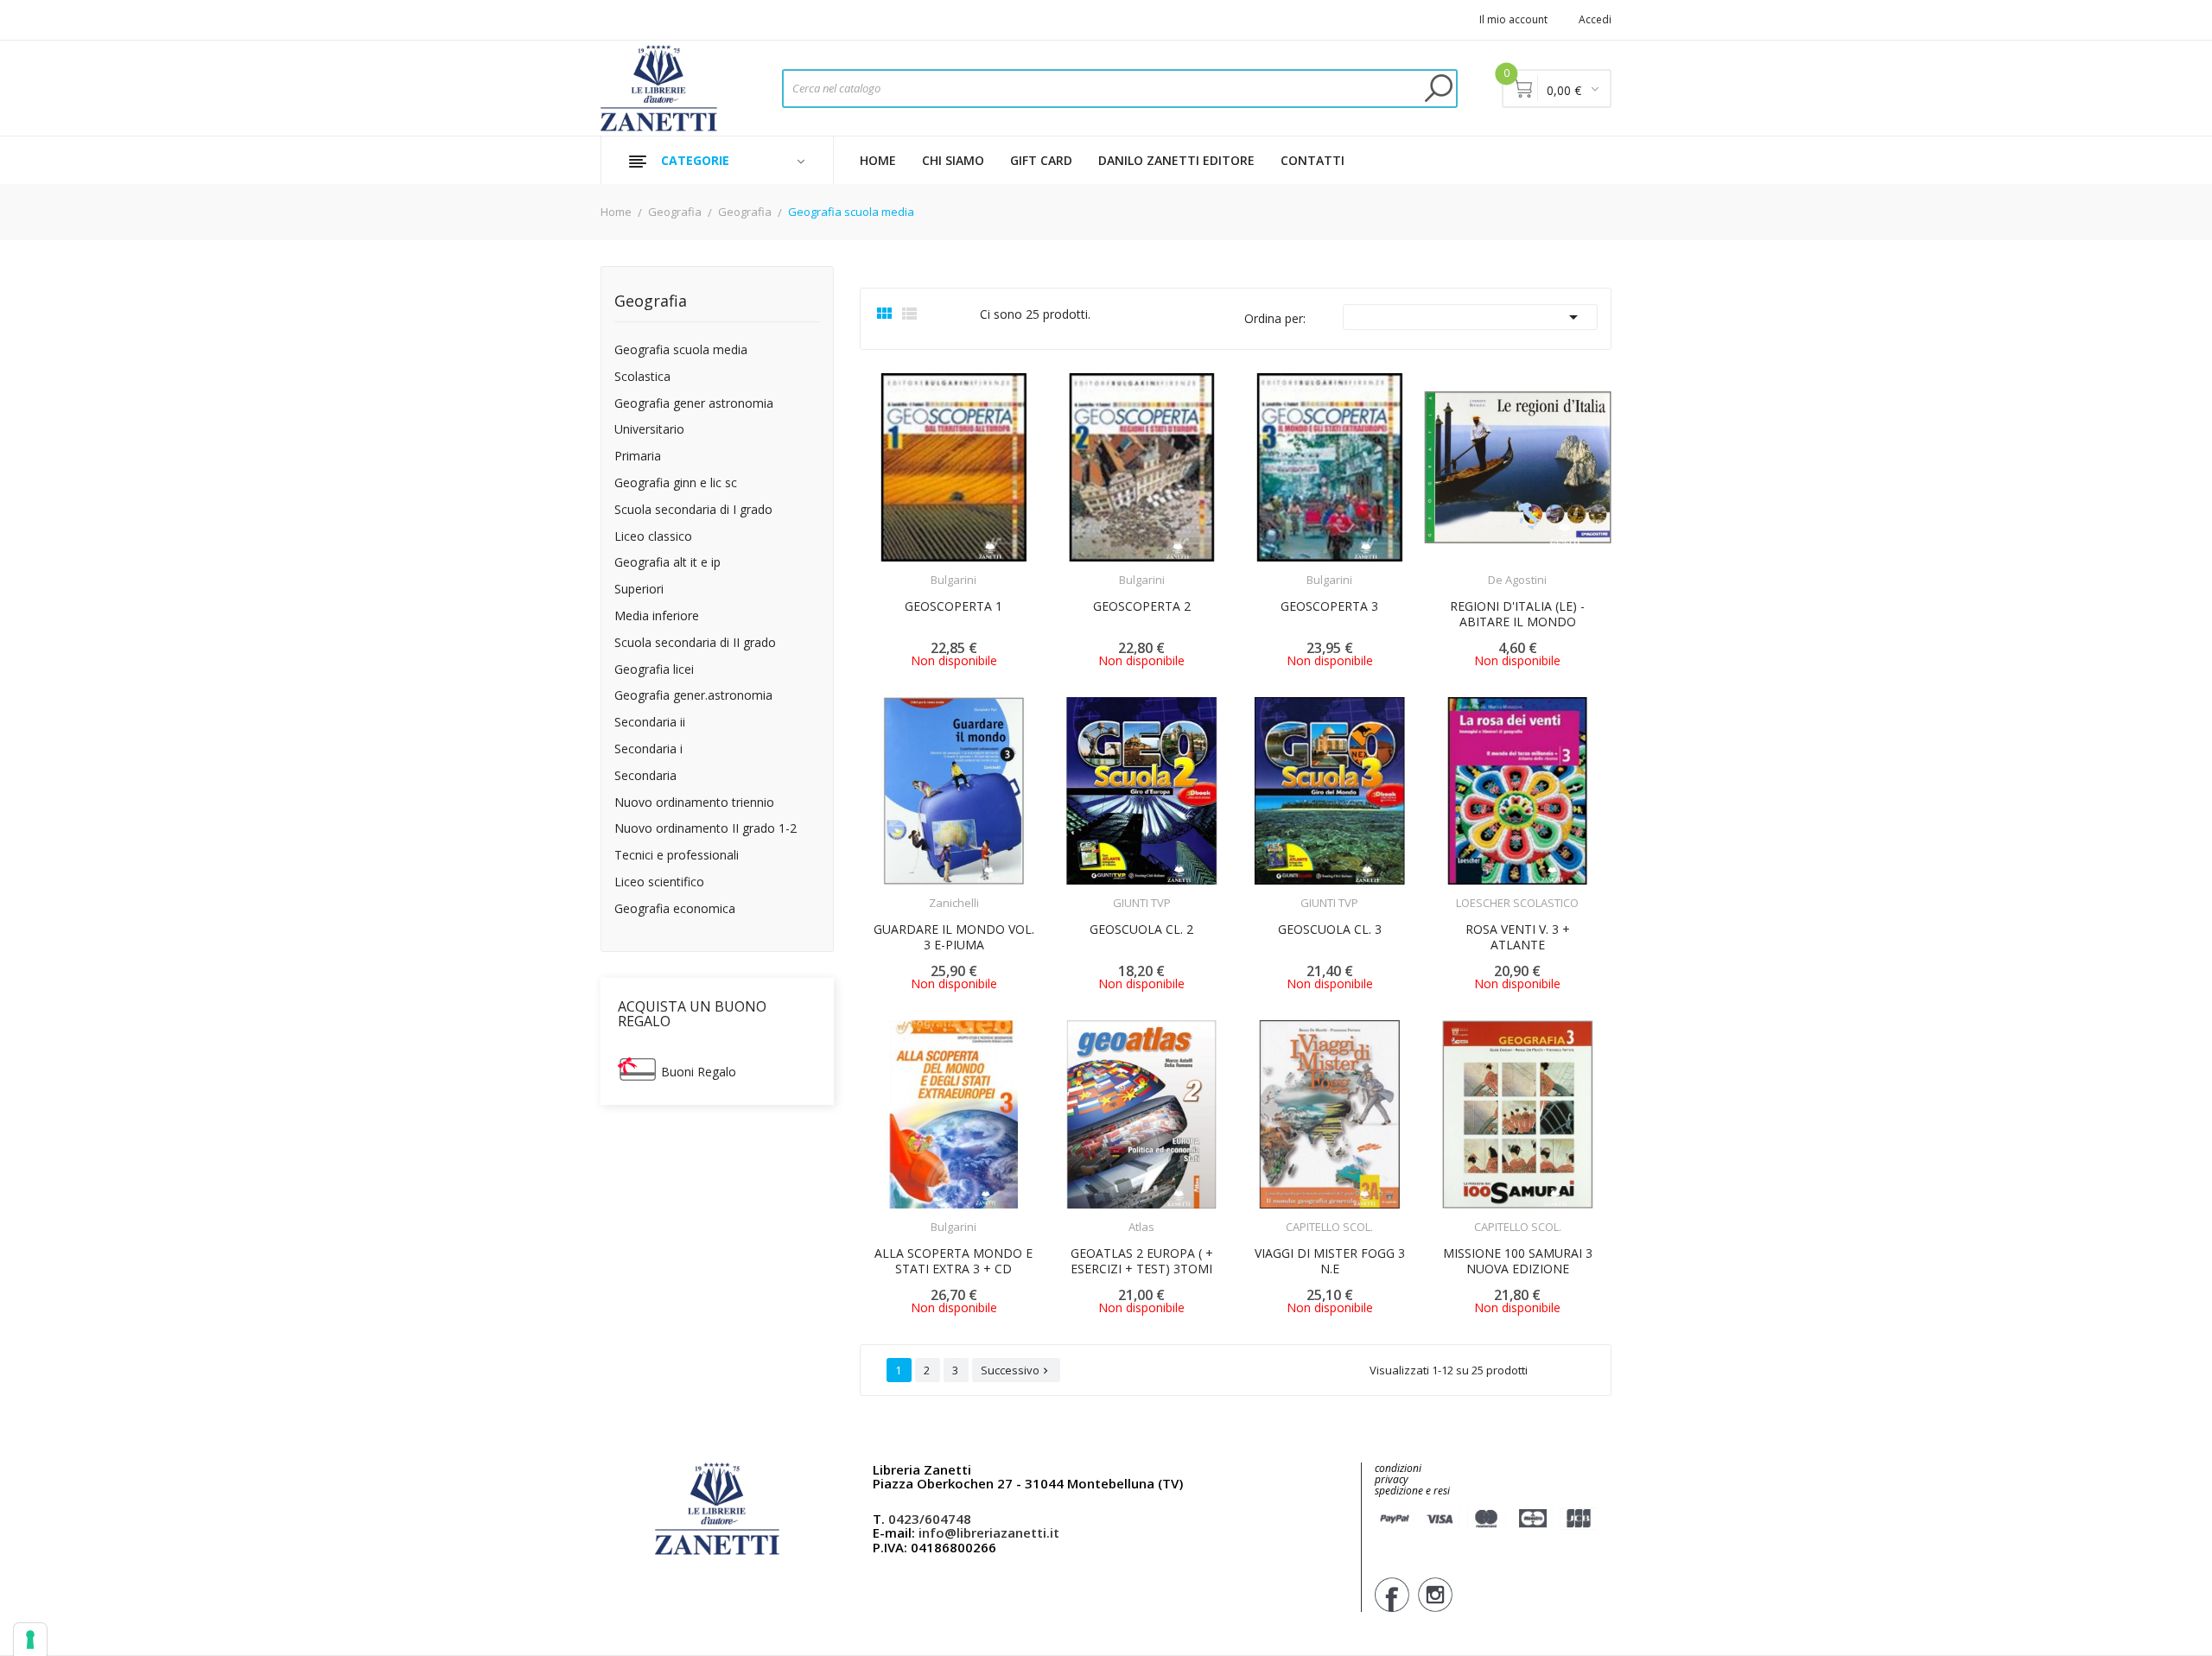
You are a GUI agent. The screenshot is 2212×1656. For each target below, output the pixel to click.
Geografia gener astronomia (694, 404)
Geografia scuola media (681, 350)
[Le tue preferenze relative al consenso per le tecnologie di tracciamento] (30, 1640)
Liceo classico (653, 537)
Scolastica (642, 377)
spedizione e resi (1412, 1491)
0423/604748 (930, 1519)
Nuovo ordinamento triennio (694, 803)
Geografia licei (654, 670)
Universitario (649, 430)
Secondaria (645, 776)
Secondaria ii (650, 723)
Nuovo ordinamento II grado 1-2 (706, 829)
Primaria (638, 457)
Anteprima (906, 569)
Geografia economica (675, 909)
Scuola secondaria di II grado (695, 643)
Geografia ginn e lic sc (676, 483)
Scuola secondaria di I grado (693, 510)
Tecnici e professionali (677, 856)
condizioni (1398, 1468)
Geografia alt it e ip (667, 563)
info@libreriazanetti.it (989, 1532)
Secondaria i (648, 749)
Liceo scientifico (659, 882)
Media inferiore (657, 616)
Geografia (651, 302)
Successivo (1016, 1370)
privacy (1392, 1479)
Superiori (639, 590)
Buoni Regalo (699, 1072)
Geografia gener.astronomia (693, 696)
